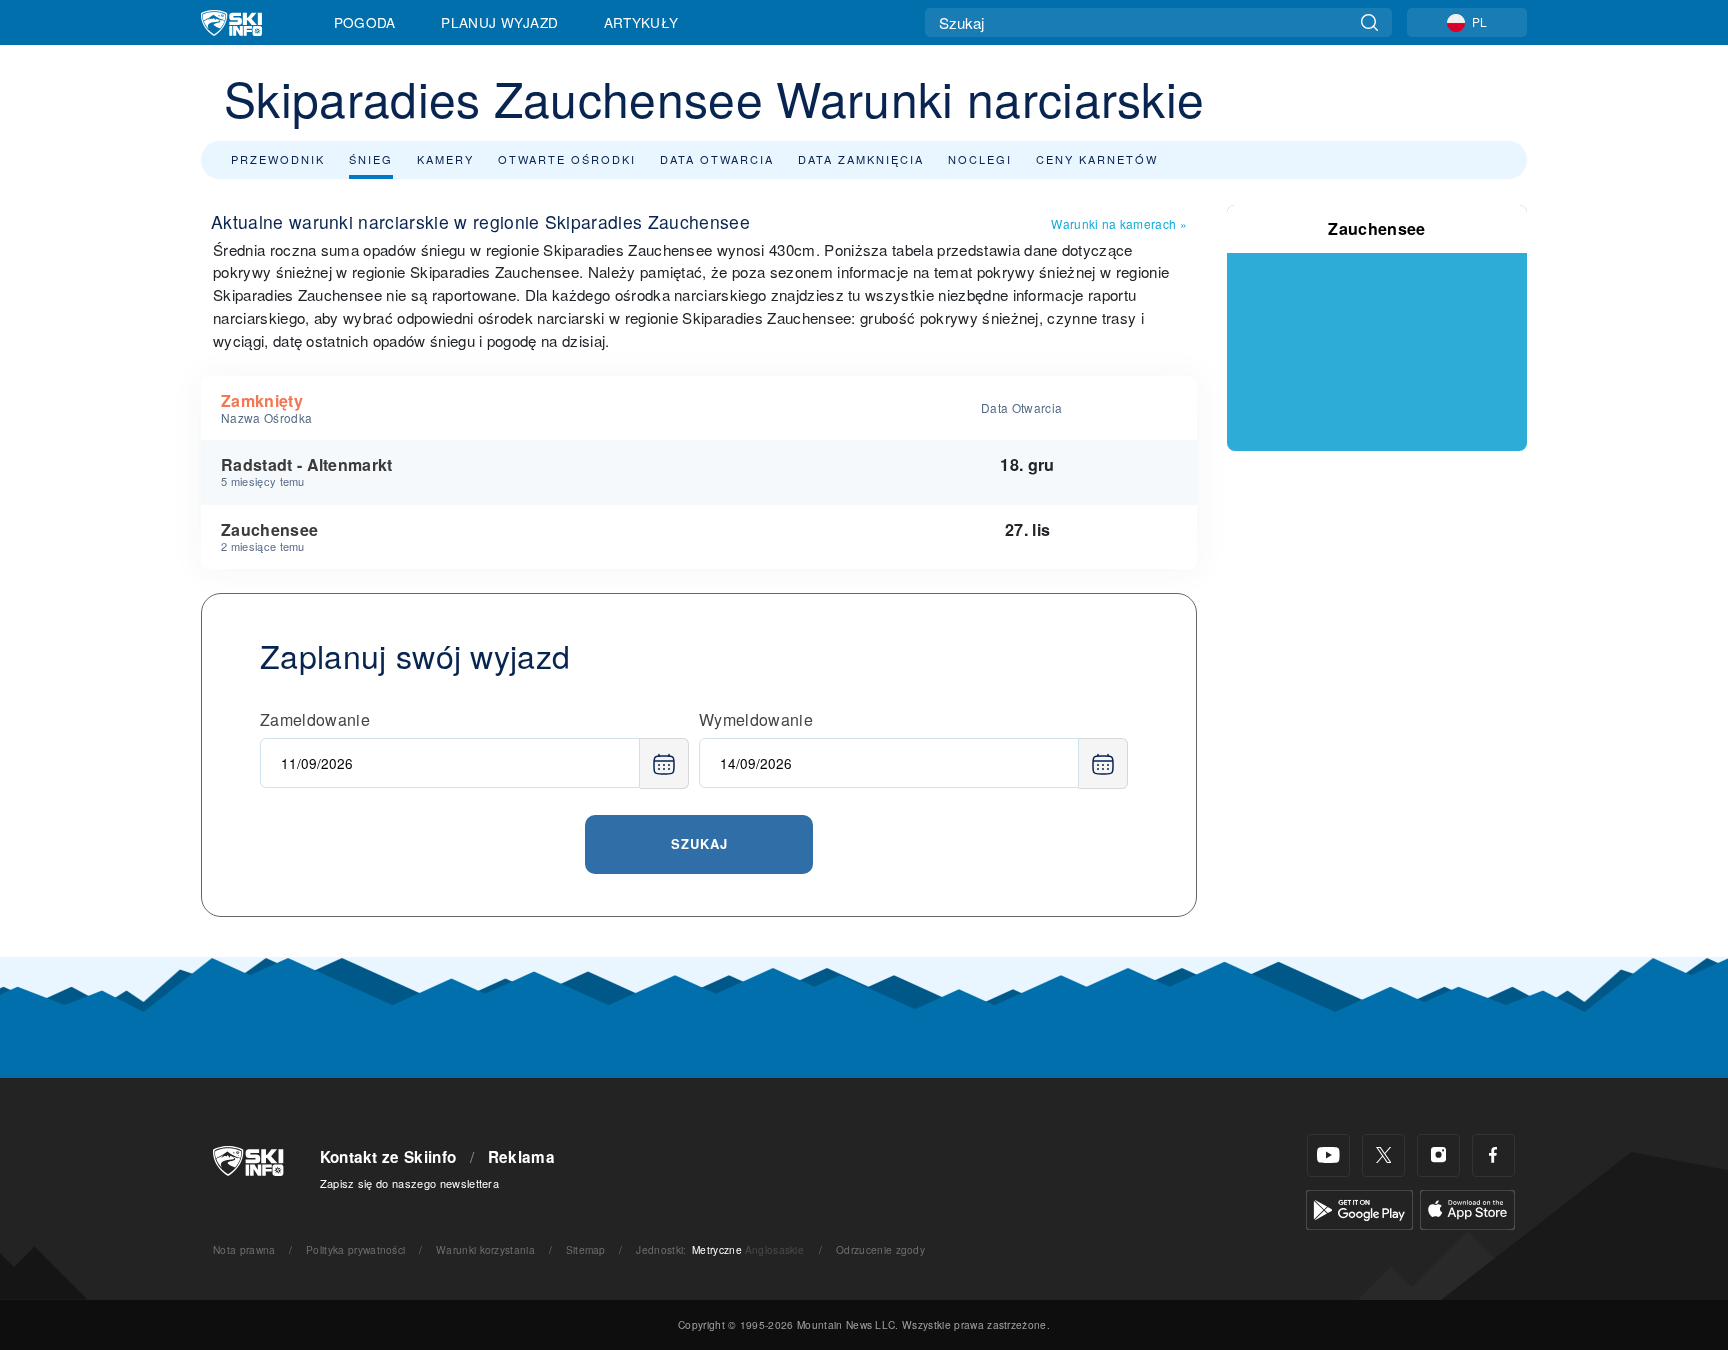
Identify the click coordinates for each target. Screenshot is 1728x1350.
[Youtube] (1328, 1155)
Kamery (445, 159)
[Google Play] (1359, 1207)
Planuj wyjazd (499, 22)
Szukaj (699, 843)
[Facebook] (1493, 1155)
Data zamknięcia (861, 159)
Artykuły (641, 22)
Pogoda (365, 22)
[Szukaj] (1369, 22)
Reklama (521, 1157)
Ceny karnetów (1097, 159)
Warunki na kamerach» (1119, 223)
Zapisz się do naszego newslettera (410, 1183)
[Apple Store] (1467, 1207)
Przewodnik (278, 159)
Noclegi (980, 159)
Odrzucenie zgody (880, 1249)
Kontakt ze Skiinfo (388, 1157)
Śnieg (371, 159)
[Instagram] (1438, 1155)
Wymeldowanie (756, 719)
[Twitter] (1383, 1155)
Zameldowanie (315, 719)
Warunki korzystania (485, 1249)
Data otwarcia (717, 159)
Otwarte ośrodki (567, 159)
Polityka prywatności (355, 1249)
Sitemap (586, 1249)
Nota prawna (244, 1249)
